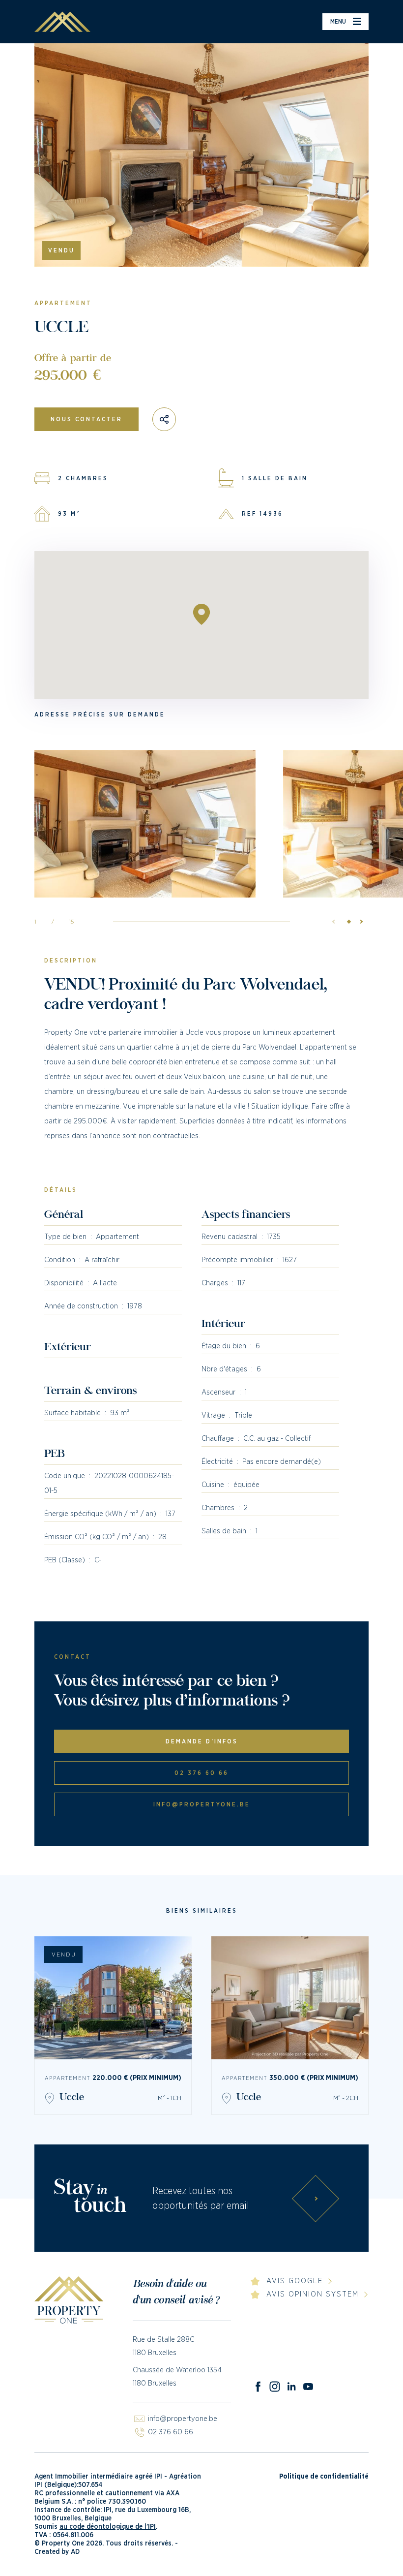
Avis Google (295, 2281)
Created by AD (57, 2552)
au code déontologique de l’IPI (108, 2527)
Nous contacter (86, 419)
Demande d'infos (202, 1741)
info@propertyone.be (202, 1804)
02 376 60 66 (201, 1773)
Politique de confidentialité (324, 2477)
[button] (359, 922)
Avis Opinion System (313, 2294)
